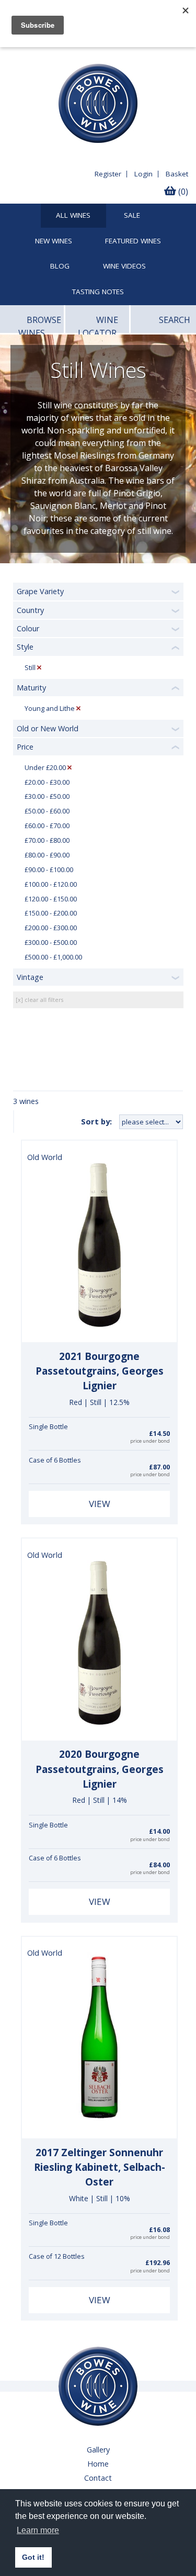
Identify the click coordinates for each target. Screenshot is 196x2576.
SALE (132, 216)
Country (30, 610)
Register (108, 174)
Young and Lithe (50, 709)
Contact (98, 2478)
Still (30, 668)
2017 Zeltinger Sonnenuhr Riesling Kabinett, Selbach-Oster (100, 2167)
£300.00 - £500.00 (51, 943)
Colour (28, 628)
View (100, 1504)
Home (98, 2464)
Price (25, 747)
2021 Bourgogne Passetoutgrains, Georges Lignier (100, 1371)
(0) (182, 192)
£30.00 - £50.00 (47, 796)
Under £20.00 (45, 768)
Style (25, 647)
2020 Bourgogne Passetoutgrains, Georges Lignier (100, 1769)
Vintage (30, 977)
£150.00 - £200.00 (51, 913)
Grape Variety (40, 591)
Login (143, 174)
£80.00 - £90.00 (47, 855)
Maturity (31, 688)
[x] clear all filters (39, 1000)
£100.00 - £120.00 (51, 884)
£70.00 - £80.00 (47, 840)
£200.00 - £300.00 (51, 928)
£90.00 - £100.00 (49, 870)
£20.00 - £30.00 (47, 782)
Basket (177, 174)
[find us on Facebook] (14, 55)
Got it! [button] (33, 2557)
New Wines (54, 241)
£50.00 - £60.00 (47, 811)
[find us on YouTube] (33, 55)
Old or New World (48, 728)
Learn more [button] (38, 2530)
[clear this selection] (39, 668)
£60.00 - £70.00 (47, 826)
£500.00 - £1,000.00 (53, 957)
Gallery (98, 2450)
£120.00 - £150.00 (51, 899)
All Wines (73, 216)
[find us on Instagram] (53, 55)
